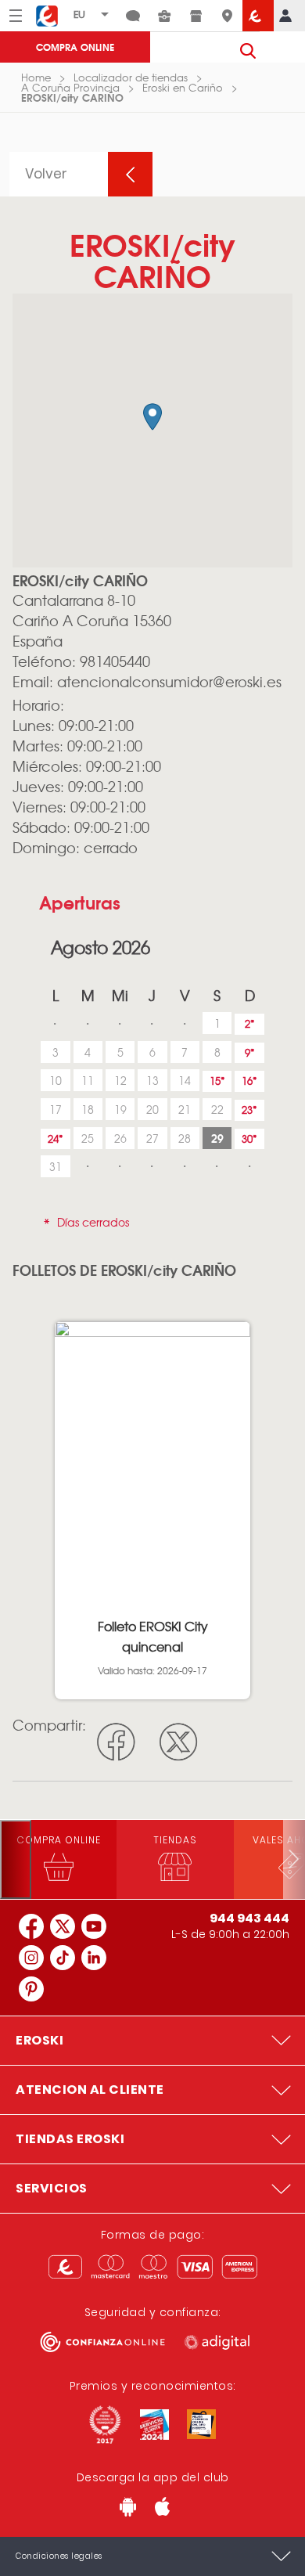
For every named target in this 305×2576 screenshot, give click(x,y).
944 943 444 (249, 1918)
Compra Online (75, 47)
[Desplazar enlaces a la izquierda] (16, 1859)
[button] (152, 417)
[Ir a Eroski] (258, 16)
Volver (46, 174)
